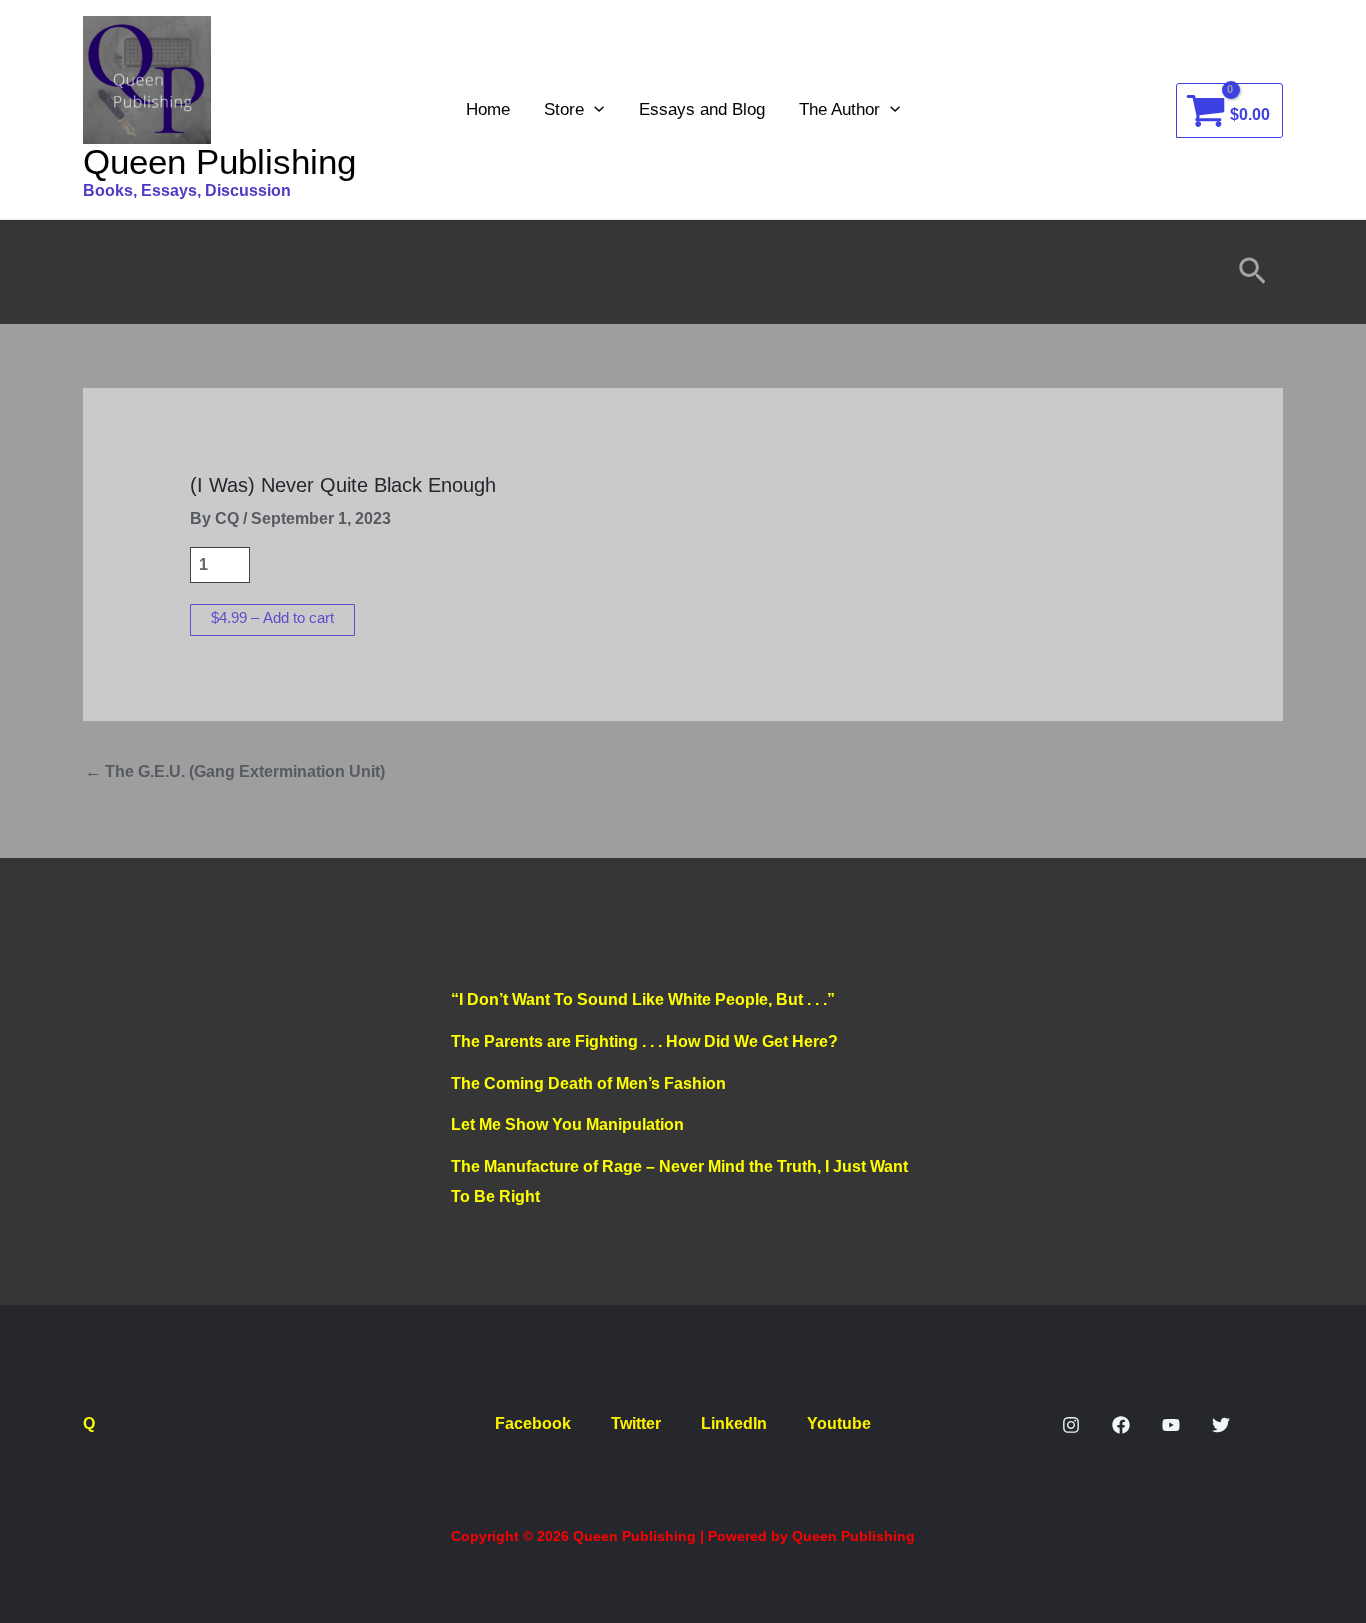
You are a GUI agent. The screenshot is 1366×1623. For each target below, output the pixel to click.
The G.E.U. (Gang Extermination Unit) (235, 771)
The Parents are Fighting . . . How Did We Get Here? (644, 1041)
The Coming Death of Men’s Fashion (588, 1083)
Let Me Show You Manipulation (567, 1124)
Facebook (533, 1423)
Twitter (636, 1423)
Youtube (839, 1423)
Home (488, 109)
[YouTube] (1171, 1425)
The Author (839, 109)
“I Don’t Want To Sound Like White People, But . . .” (643, 999)
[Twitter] (1221, 1425)
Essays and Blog (702, 109)
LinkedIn (734, 1423)
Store (564, 109)
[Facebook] (1121, 1425)
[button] (594, 110)
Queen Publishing (219, 161)
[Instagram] (1071, 1425)
